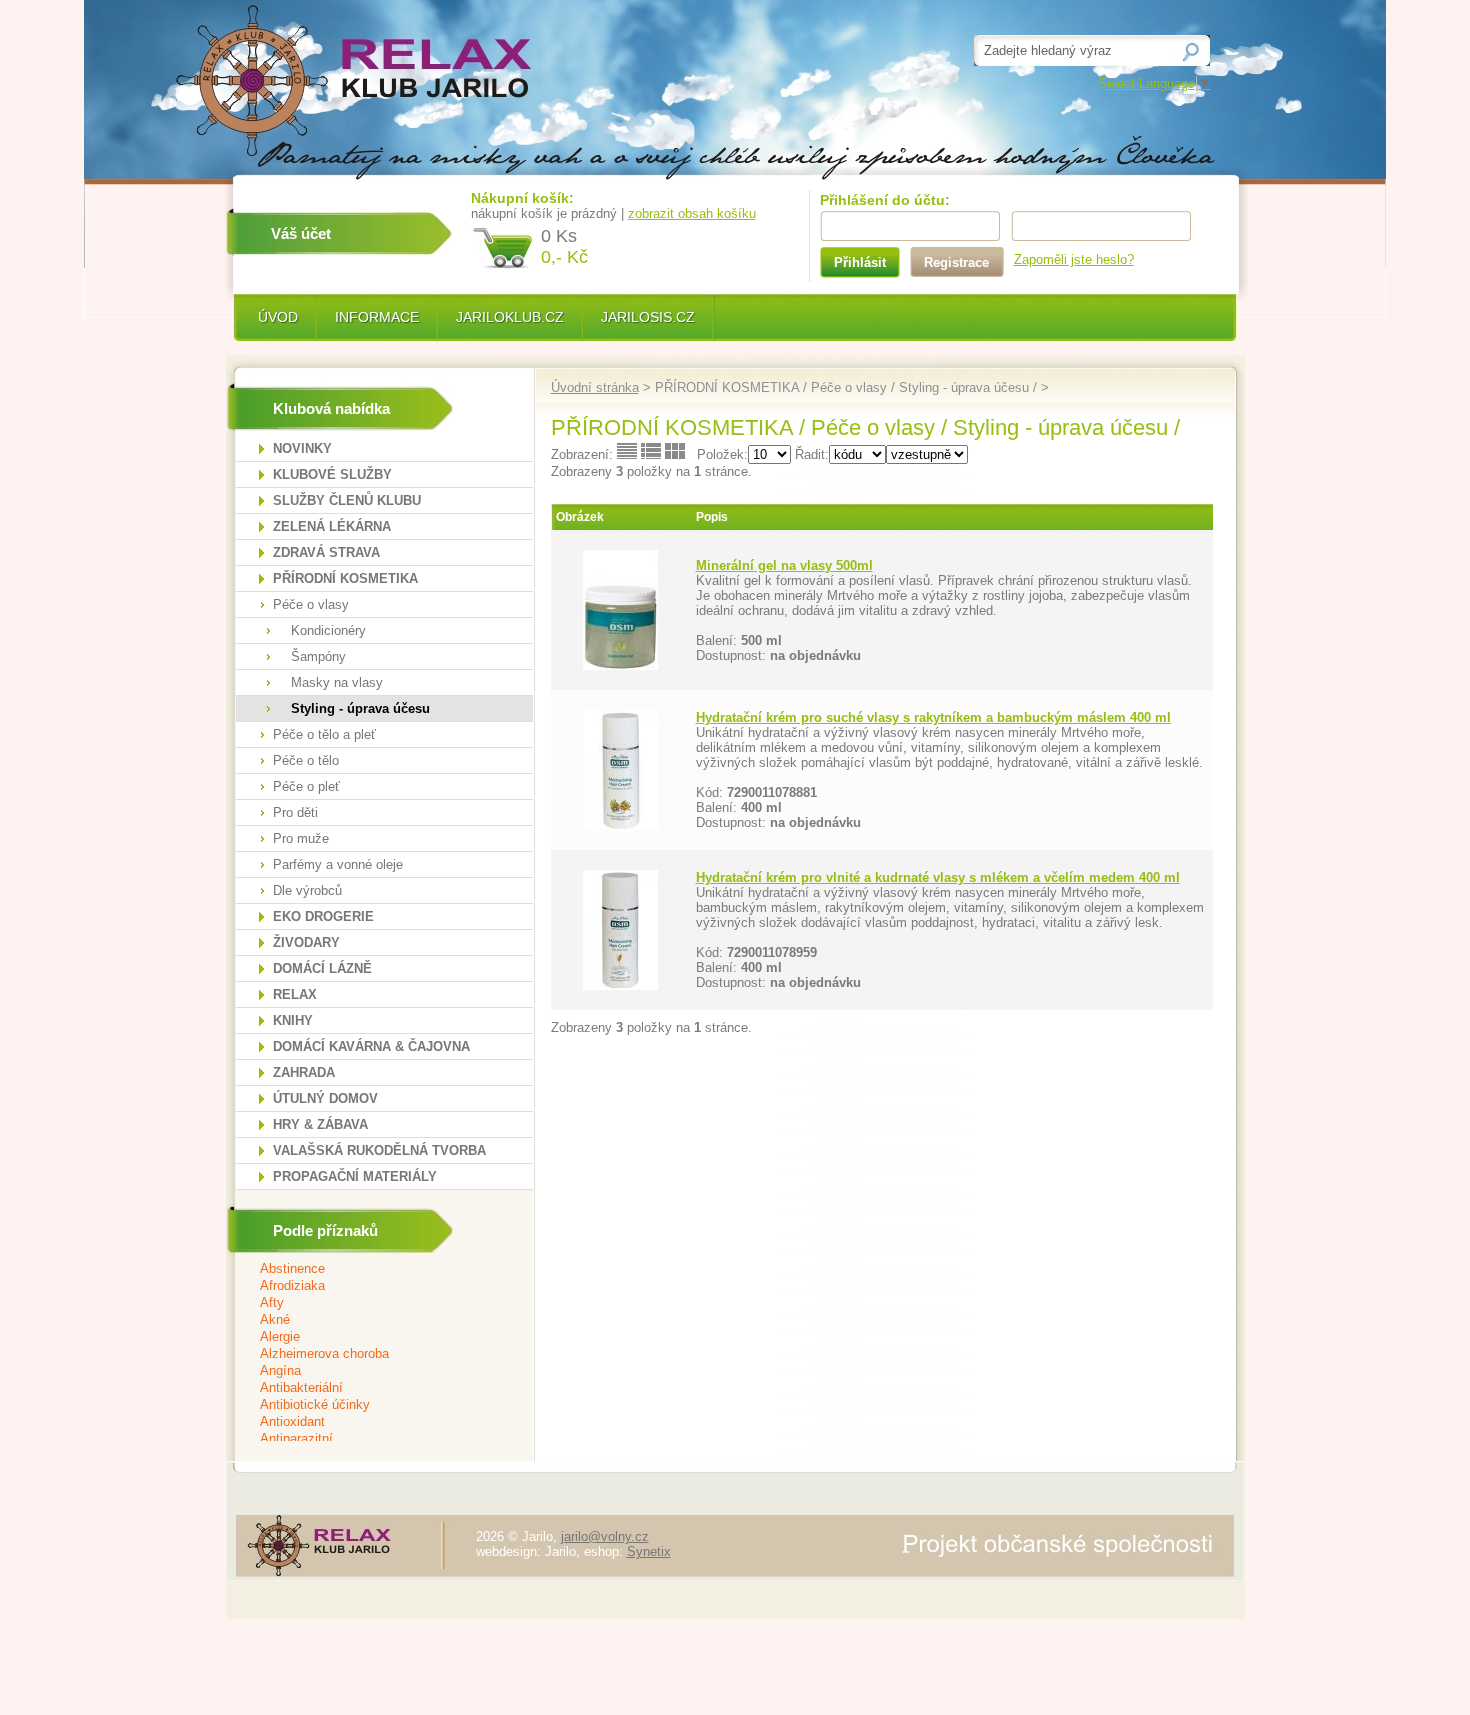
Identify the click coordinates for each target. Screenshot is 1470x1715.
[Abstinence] (371, 1269)
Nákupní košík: (522, 198)
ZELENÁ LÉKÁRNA (332, 526)
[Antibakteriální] (371, 1388)
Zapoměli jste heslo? (1074, 259)
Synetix (649, 1551)
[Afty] (371, 1303)
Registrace (956, 262)
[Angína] (371, 1371)
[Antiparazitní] (371, 1439)
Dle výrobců (307, 890)
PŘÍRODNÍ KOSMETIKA (345, 578)
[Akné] (371, 1320)
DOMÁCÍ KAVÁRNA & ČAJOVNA (371, 1046)
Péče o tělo (306, 760)
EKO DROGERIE (323, 916)
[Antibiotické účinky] (371, 1405)
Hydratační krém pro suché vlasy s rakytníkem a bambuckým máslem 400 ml (933, 717)
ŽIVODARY (306, 942)
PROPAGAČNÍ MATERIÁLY (355, 1176)
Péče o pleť (306, 786)
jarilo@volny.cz (605, 1536)
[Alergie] (371, 1337)
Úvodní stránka (595, 387)
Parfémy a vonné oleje (338, 864)
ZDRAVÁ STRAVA (326, 552)
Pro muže (301, 838)
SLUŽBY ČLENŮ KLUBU (347, 500)
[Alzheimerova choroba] (371, 1354)
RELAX (295, 994)
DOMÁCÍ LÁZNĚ (322, 968)
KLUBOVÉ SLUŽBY (332, 474)
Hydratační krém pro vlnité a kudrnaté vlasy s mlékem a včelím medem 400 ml (938, 877)
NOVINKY (302, 448)
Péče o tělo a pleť (324, 734)
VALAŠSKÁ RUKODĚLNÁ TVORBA (379, 1150)
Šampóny (318, 656)
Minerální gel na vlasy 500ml (784, 565)
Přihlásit (860, 262)
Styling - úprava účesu (360, 708)
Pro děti (295, 812)
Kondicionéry (328, 630)
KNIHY (293, 1020)
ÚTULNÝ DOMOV (325, 1098)
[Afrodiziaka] (371, 1286)
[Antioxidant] (371, 1422)
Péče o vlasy (311, 604)
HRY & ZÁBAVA (320, 1124)
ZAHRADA (304, 1072)
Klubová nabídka (331, 408)
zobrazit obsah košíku (692, 213)
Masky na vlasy (337, 682)
